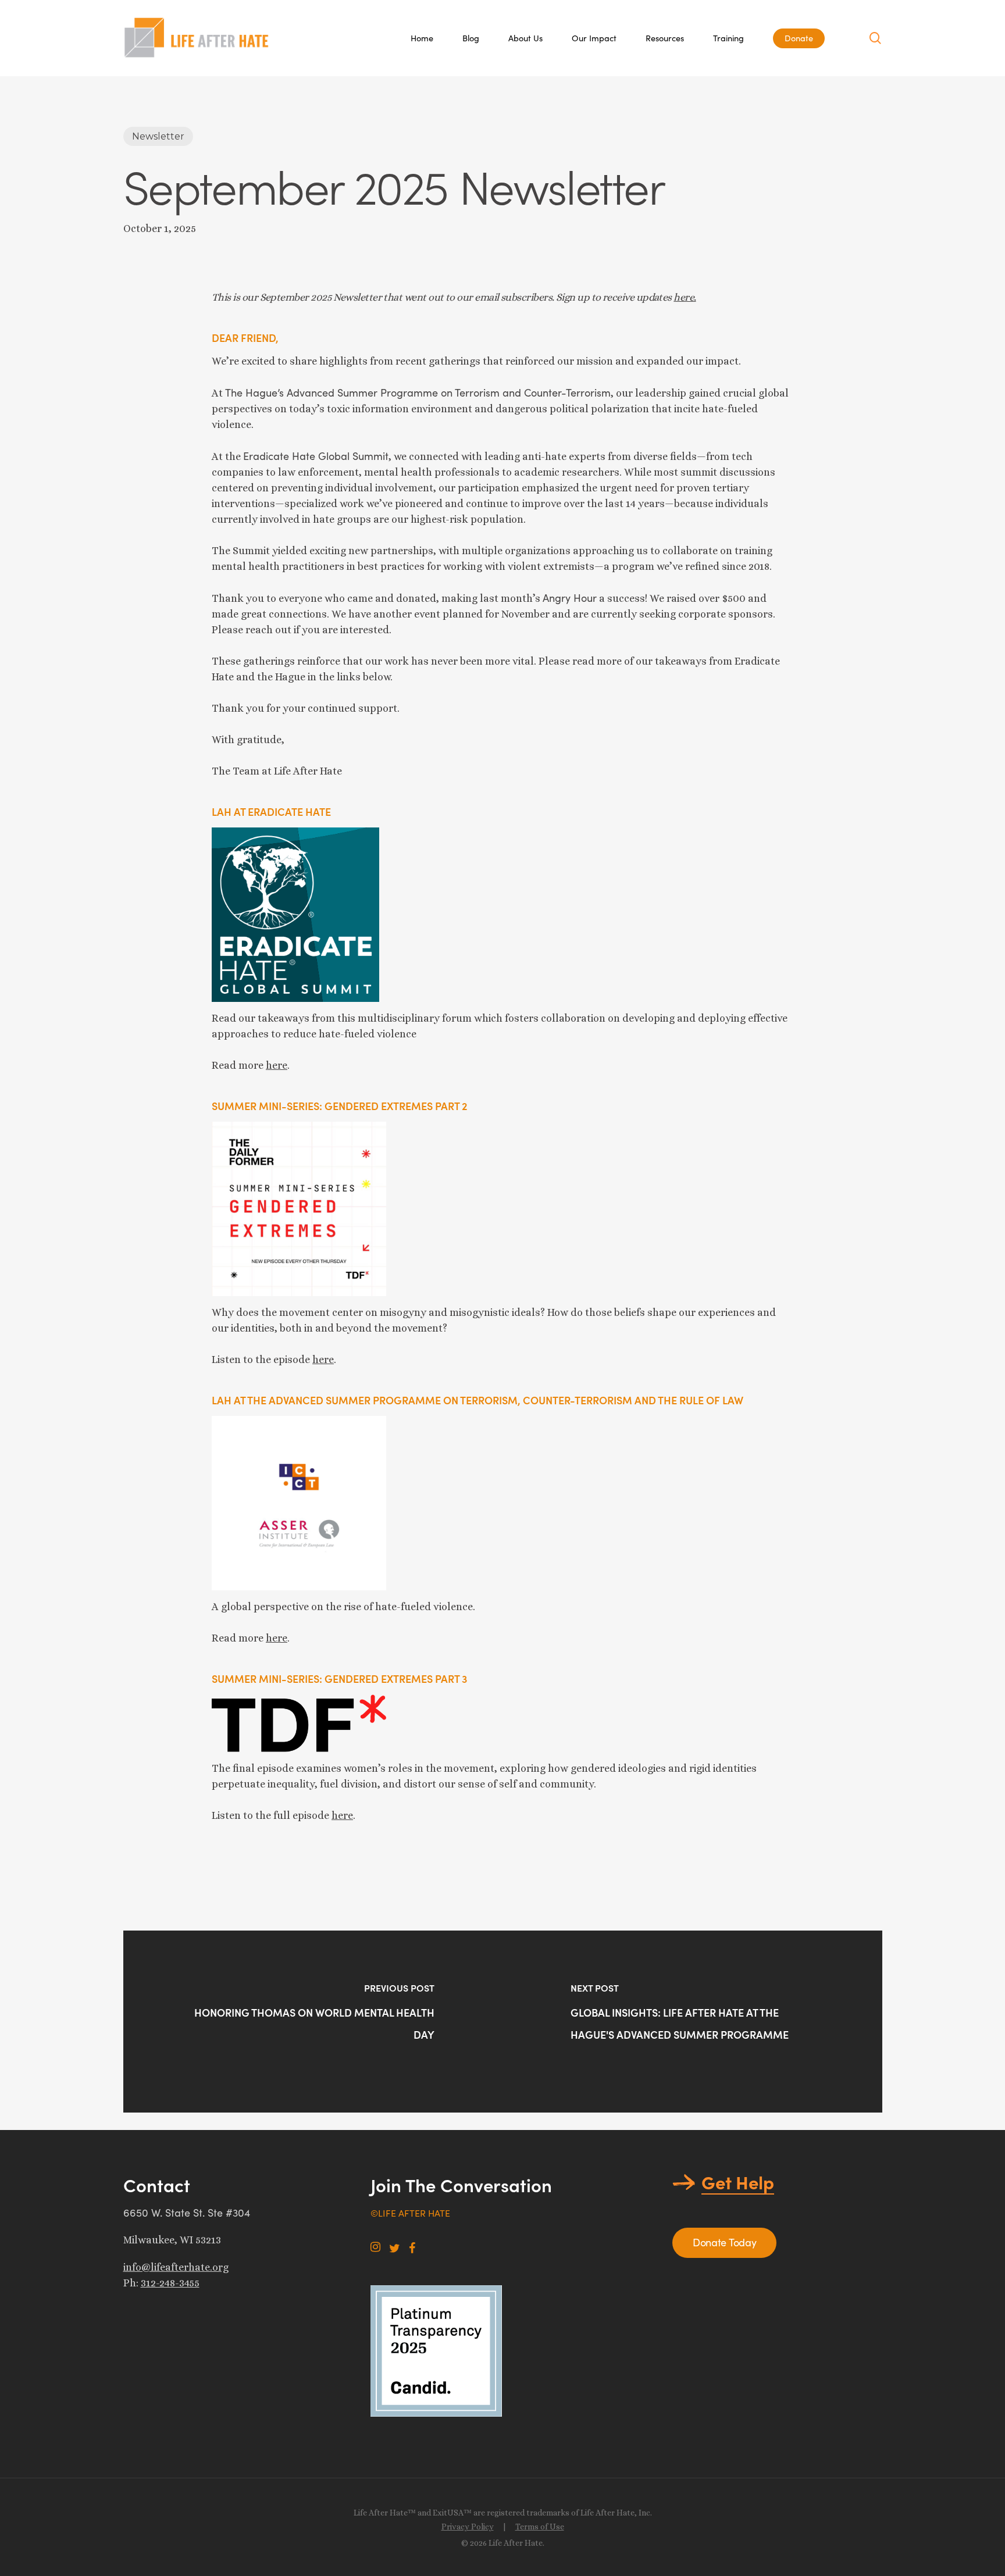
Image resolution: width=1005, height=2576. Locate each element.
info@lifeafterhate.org (176, 2267)
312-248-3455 (170, 2283)
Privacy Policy (468, 2527)
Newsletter (158, 136)
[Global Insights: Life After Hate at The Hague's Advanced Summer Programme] (692, 2022)
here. (685, 297)
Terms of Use (540, 2527)
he (337, 1815)
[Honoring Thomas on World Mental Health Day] (313, 2022)
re (348, 1815)
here (277, 1065)
